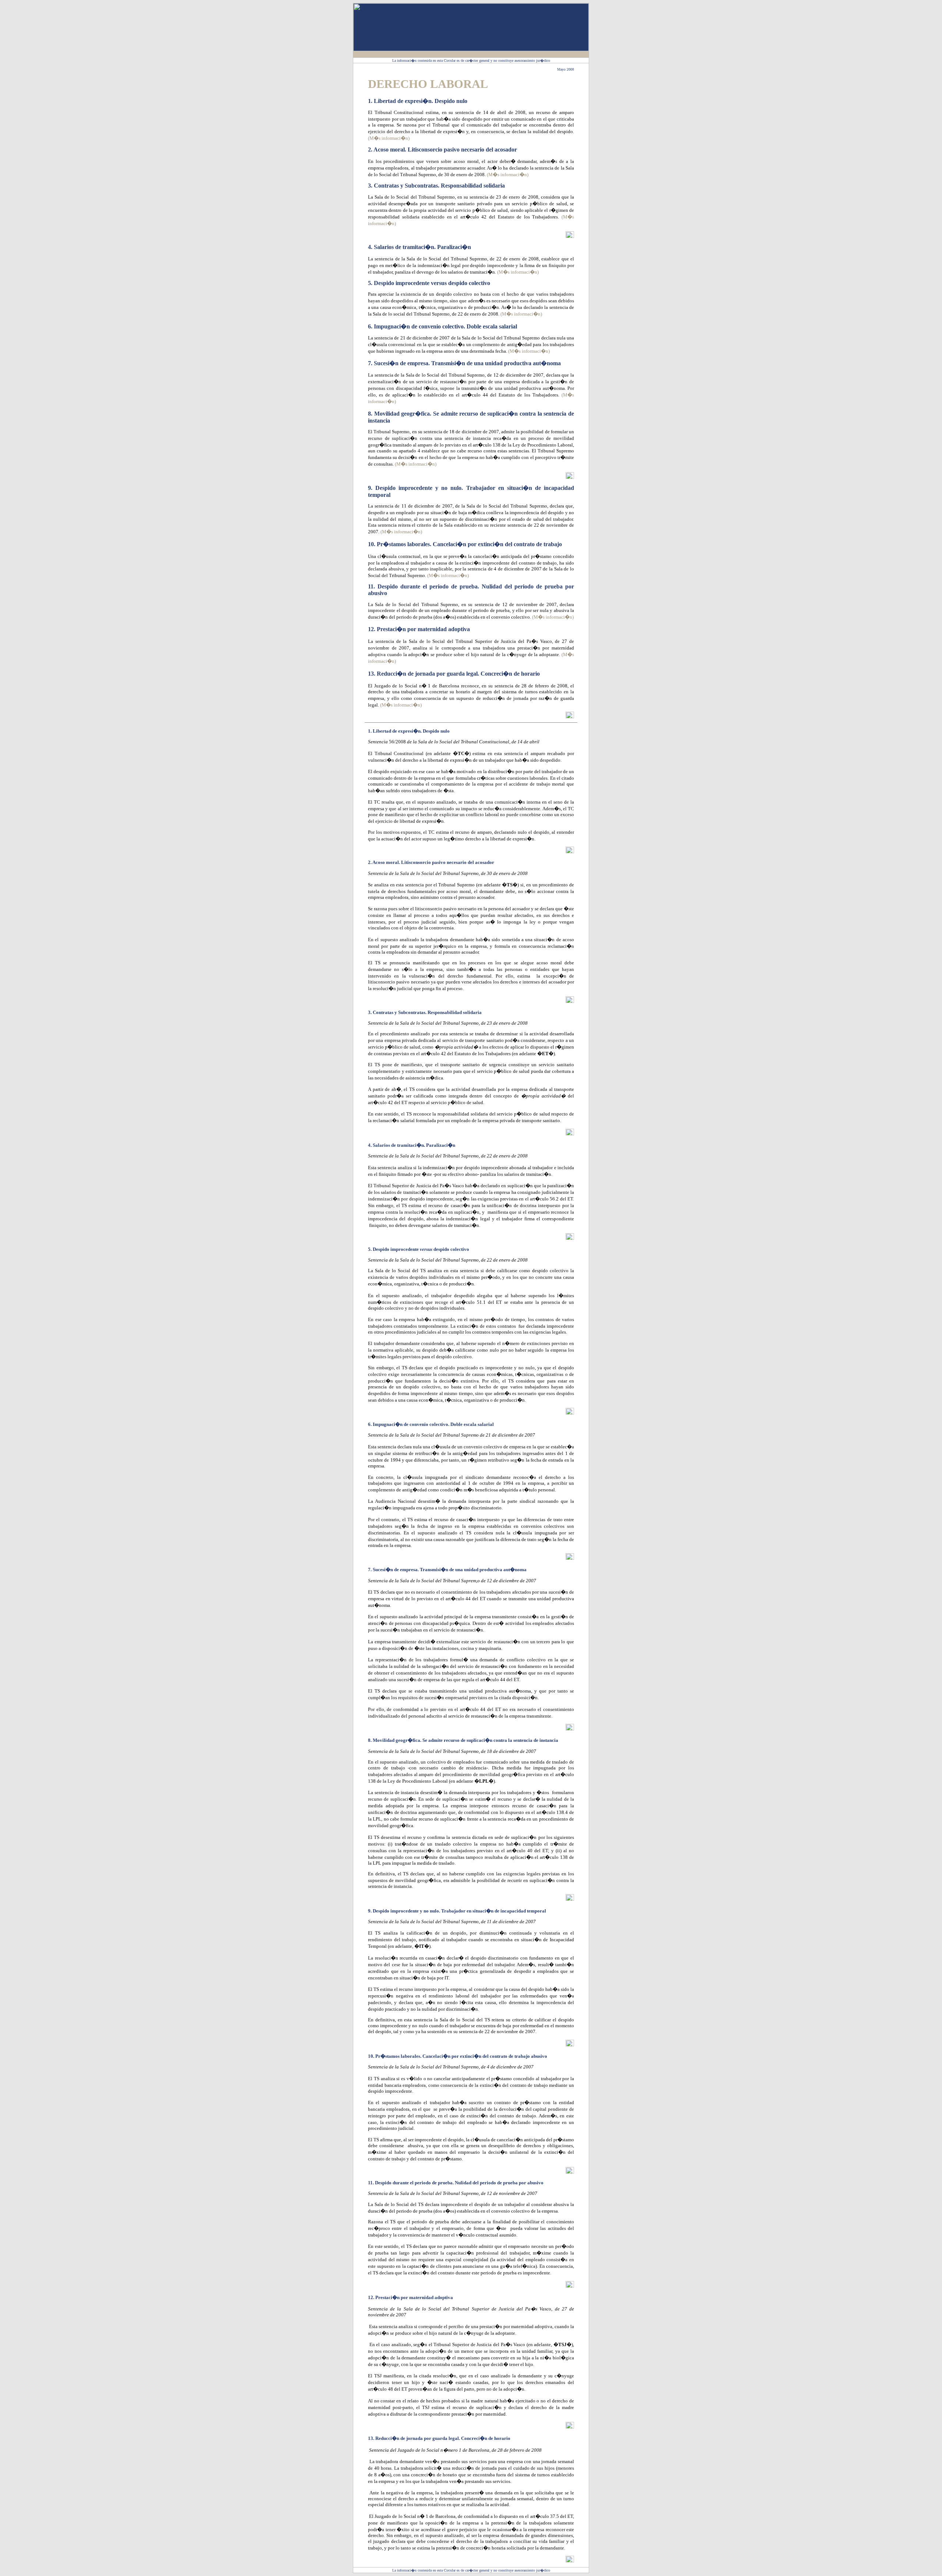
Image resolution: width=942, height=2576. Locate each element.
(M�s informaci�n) (389, 138)
